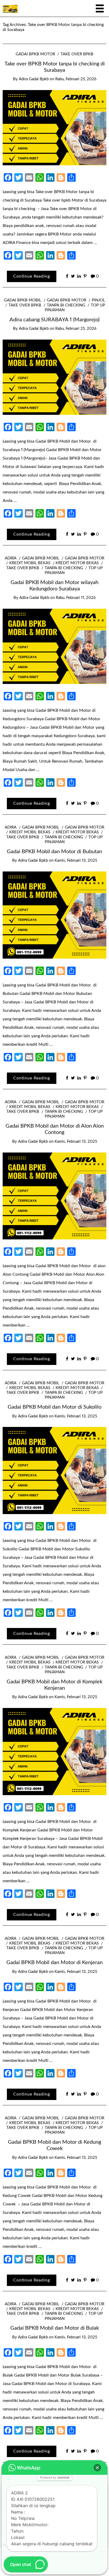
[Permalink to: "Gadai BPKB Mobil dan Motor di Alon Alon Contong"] (54, 1196)
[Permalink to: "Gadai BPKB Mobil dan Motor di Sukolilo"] (54, 1470)
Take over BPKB (77, 54)
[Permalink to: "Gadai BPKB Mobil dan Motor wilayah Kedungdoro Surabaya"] (54, 646)
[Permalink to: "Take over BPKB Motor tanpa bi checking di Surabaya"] (54, 127)
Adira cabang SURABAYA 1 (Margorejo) (54, 320)
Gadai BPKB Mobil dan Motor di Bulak (55, 2328)
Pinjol (98, 300)
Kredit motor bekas (77, 563)
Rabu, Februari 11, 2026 (76, 598)
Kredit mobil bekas (30, 563)
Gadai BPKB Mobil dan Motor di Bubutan (54, 852)
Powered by (55, 2477)
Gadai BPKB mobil (23, 300)
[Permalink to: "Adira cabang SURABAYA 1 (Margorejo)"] (54, 377)
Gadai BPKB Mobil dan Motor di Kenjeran (54, 1963)
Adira (11, 558)
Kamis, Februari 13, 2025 (76, 860)
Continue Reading (32, 276)
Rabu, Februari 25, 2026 (76, 79)
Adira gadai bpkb (34, 79)
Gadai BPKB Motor (35, 54)
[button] (97, 2468)
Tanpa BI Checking (66, 305)
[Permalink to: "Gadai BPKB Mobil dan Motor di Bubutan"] (54, 915)
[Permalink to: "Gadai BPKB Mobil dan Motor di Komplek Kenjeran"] (54, 1751)
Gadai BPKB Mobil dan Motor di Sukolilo (54, 1407)
